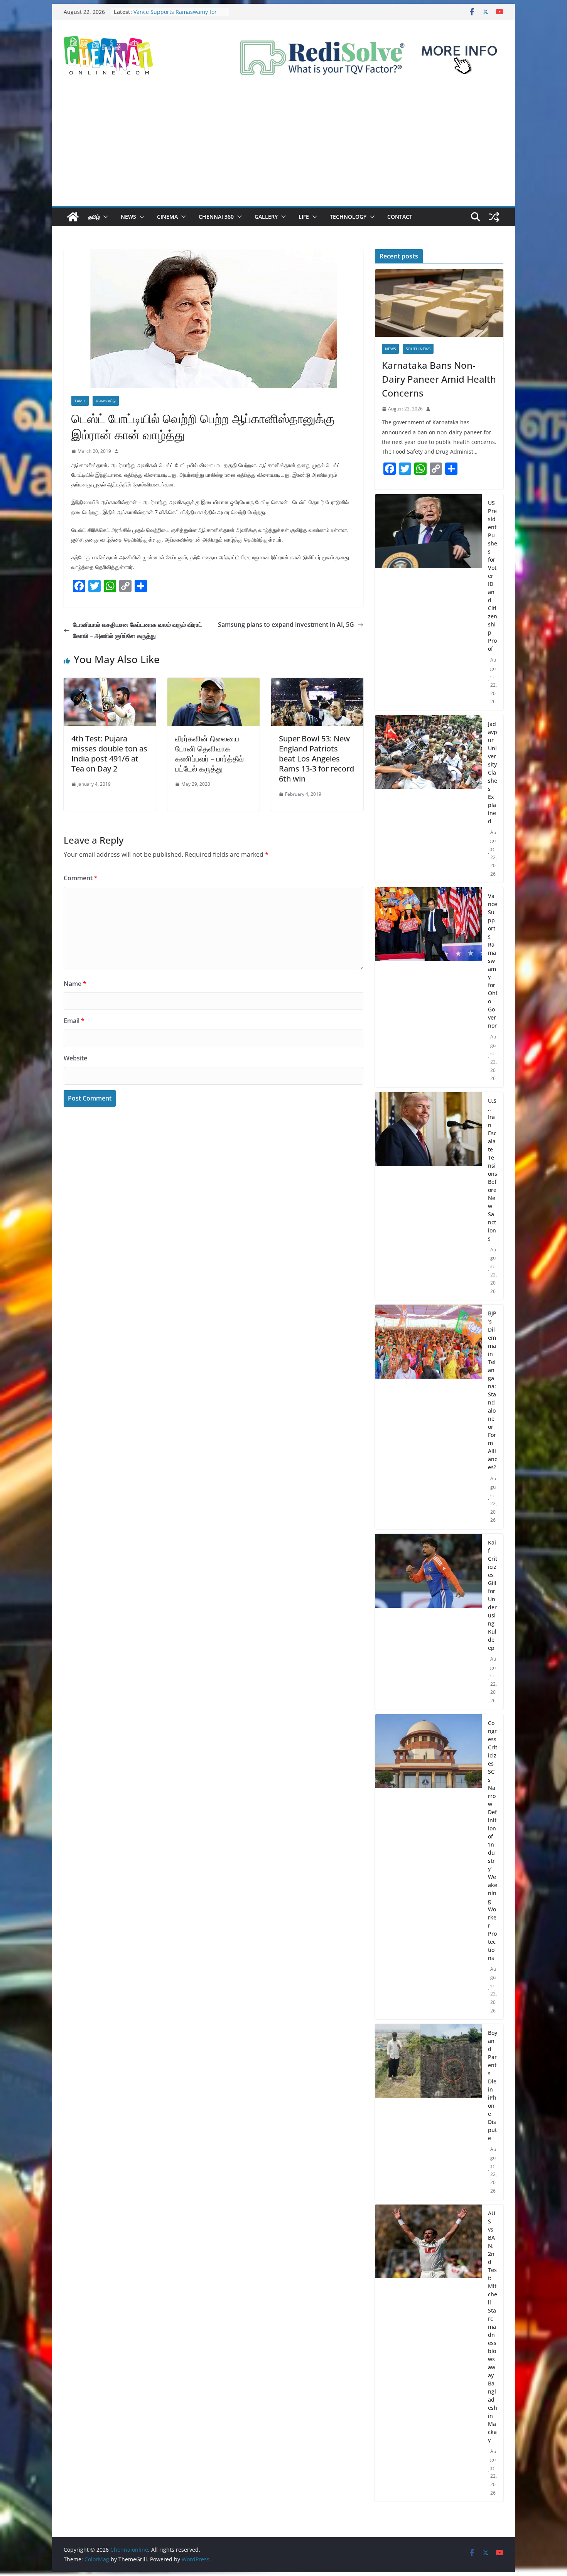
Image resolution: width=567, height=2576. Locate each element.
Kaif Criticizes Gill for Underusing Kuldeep (493, 1595)
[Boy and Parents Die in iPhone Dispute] (428, 2112)
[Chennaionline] (73, 217)
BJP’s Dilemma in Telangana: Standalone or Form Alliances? (493, 1390)
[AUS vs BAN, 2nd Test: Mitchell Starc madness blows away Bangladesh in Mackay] (428, 2353)
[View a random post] (494, 217)
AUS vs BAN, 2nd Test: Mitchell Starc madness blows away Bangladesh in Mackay (493, 2327)
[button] (104, 217)
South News (418, 349)
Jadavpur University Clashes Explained (493, 772)
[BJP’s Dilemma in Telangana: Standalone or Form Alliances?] (428, 1417)
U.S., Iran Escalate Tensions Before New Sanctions (493, 1170)
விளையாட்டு (106, 401)
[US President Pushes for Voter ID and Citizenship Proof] (428, 602)
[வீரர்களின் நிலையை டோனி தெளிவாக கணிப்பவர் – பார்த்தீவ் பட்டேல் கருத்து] (213, 683)
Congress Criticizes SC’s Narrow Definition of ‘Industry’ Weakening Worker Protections (493, 1840)
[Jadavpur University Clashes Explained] (428, 799)
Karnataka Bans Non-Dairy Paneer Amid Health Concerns (439, 379)
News (128, 217)
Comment (81, 878)
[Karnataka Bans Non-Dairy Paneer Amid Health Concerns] (439, 303)
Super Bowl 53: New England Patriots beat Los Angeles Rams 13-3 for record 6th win (316, 759)
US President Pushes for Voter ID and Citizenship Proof (493, 576)
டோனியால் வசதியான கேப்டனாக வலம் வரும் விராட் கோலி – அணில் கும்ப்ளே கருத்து (138, 630)
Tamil (80, 401)
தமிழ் (94, 217)
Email (74, 1021)
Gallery (266, 217)
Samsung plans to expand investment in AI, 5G (286, 625)
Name (75, 984)
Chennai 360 (216, 217)
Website (75, 1058)
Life (304, 217)
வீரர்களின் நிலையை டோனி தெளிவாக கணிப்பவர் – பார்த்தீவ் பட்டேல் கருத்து (209, 754)
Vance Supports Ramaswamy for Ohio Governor (493, 961)
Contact (400, 217)
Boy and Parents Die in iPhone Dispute (493, 2085)
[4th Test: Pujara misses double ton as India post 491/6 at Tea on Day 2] (110, 683)
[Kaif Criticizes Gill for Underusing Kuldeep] (428, 1622)
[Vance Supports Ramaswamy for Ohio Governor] (428, 987)
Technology (348, 217)
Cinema (167, 217)
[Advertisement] (283, 148)
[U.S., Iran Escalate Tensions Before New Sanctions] (428, 1196)
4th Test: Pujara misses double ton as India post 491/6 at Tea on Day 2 (109, 754)
